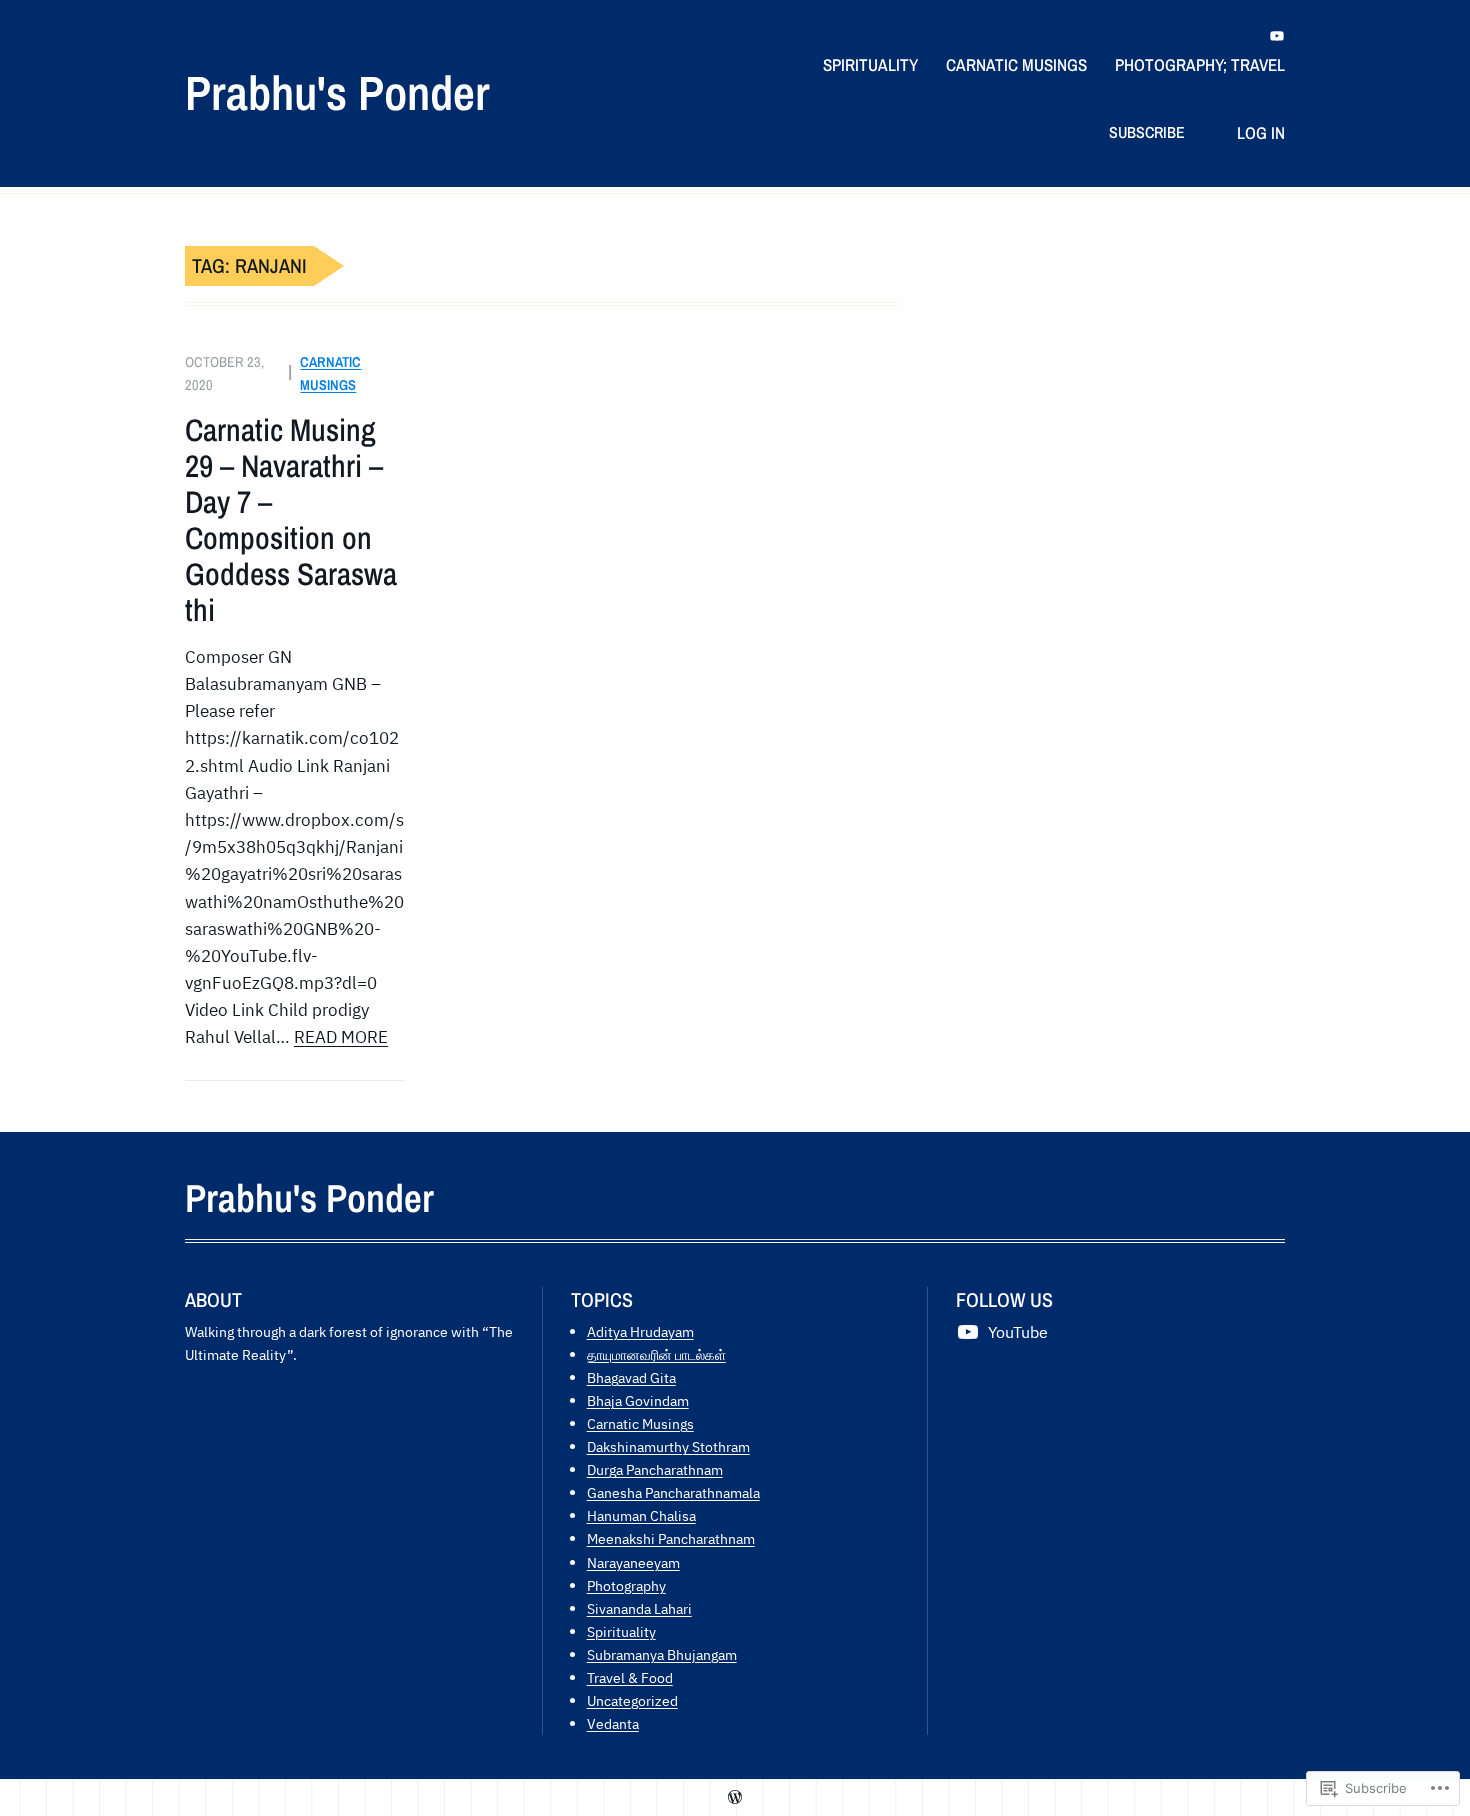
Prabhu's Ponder (337, 92)
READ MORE (341, 1037)
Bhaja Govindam (638, 1400)
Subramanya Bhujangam (662, 1654)
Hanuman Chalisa (641, 1515)
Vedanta (613, 1723)
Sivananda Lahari (639, 1608)
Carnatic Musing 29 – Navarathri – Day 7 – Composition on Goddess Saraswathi (291, 520)
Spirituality (621, 1631)
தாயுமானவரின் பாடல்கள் (656, 1354)
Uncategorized (632, 1700)
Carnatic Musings (640, 1423)
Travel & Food (630, 1677)
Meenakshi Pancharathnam (671, 1538)
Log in (1261, 132)
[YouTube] (1277, 36)
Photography (626, 1585)
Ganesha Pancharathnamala (673, 1492)
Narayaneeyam (633, 1562)
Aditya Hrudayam (640, 1331)
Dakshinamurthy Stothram (668, 1446)
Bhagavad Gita (631, 1377)
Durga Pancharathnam (655, 1469)
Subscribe (1147, 132)
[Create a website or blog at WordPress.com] (735, 1797)
